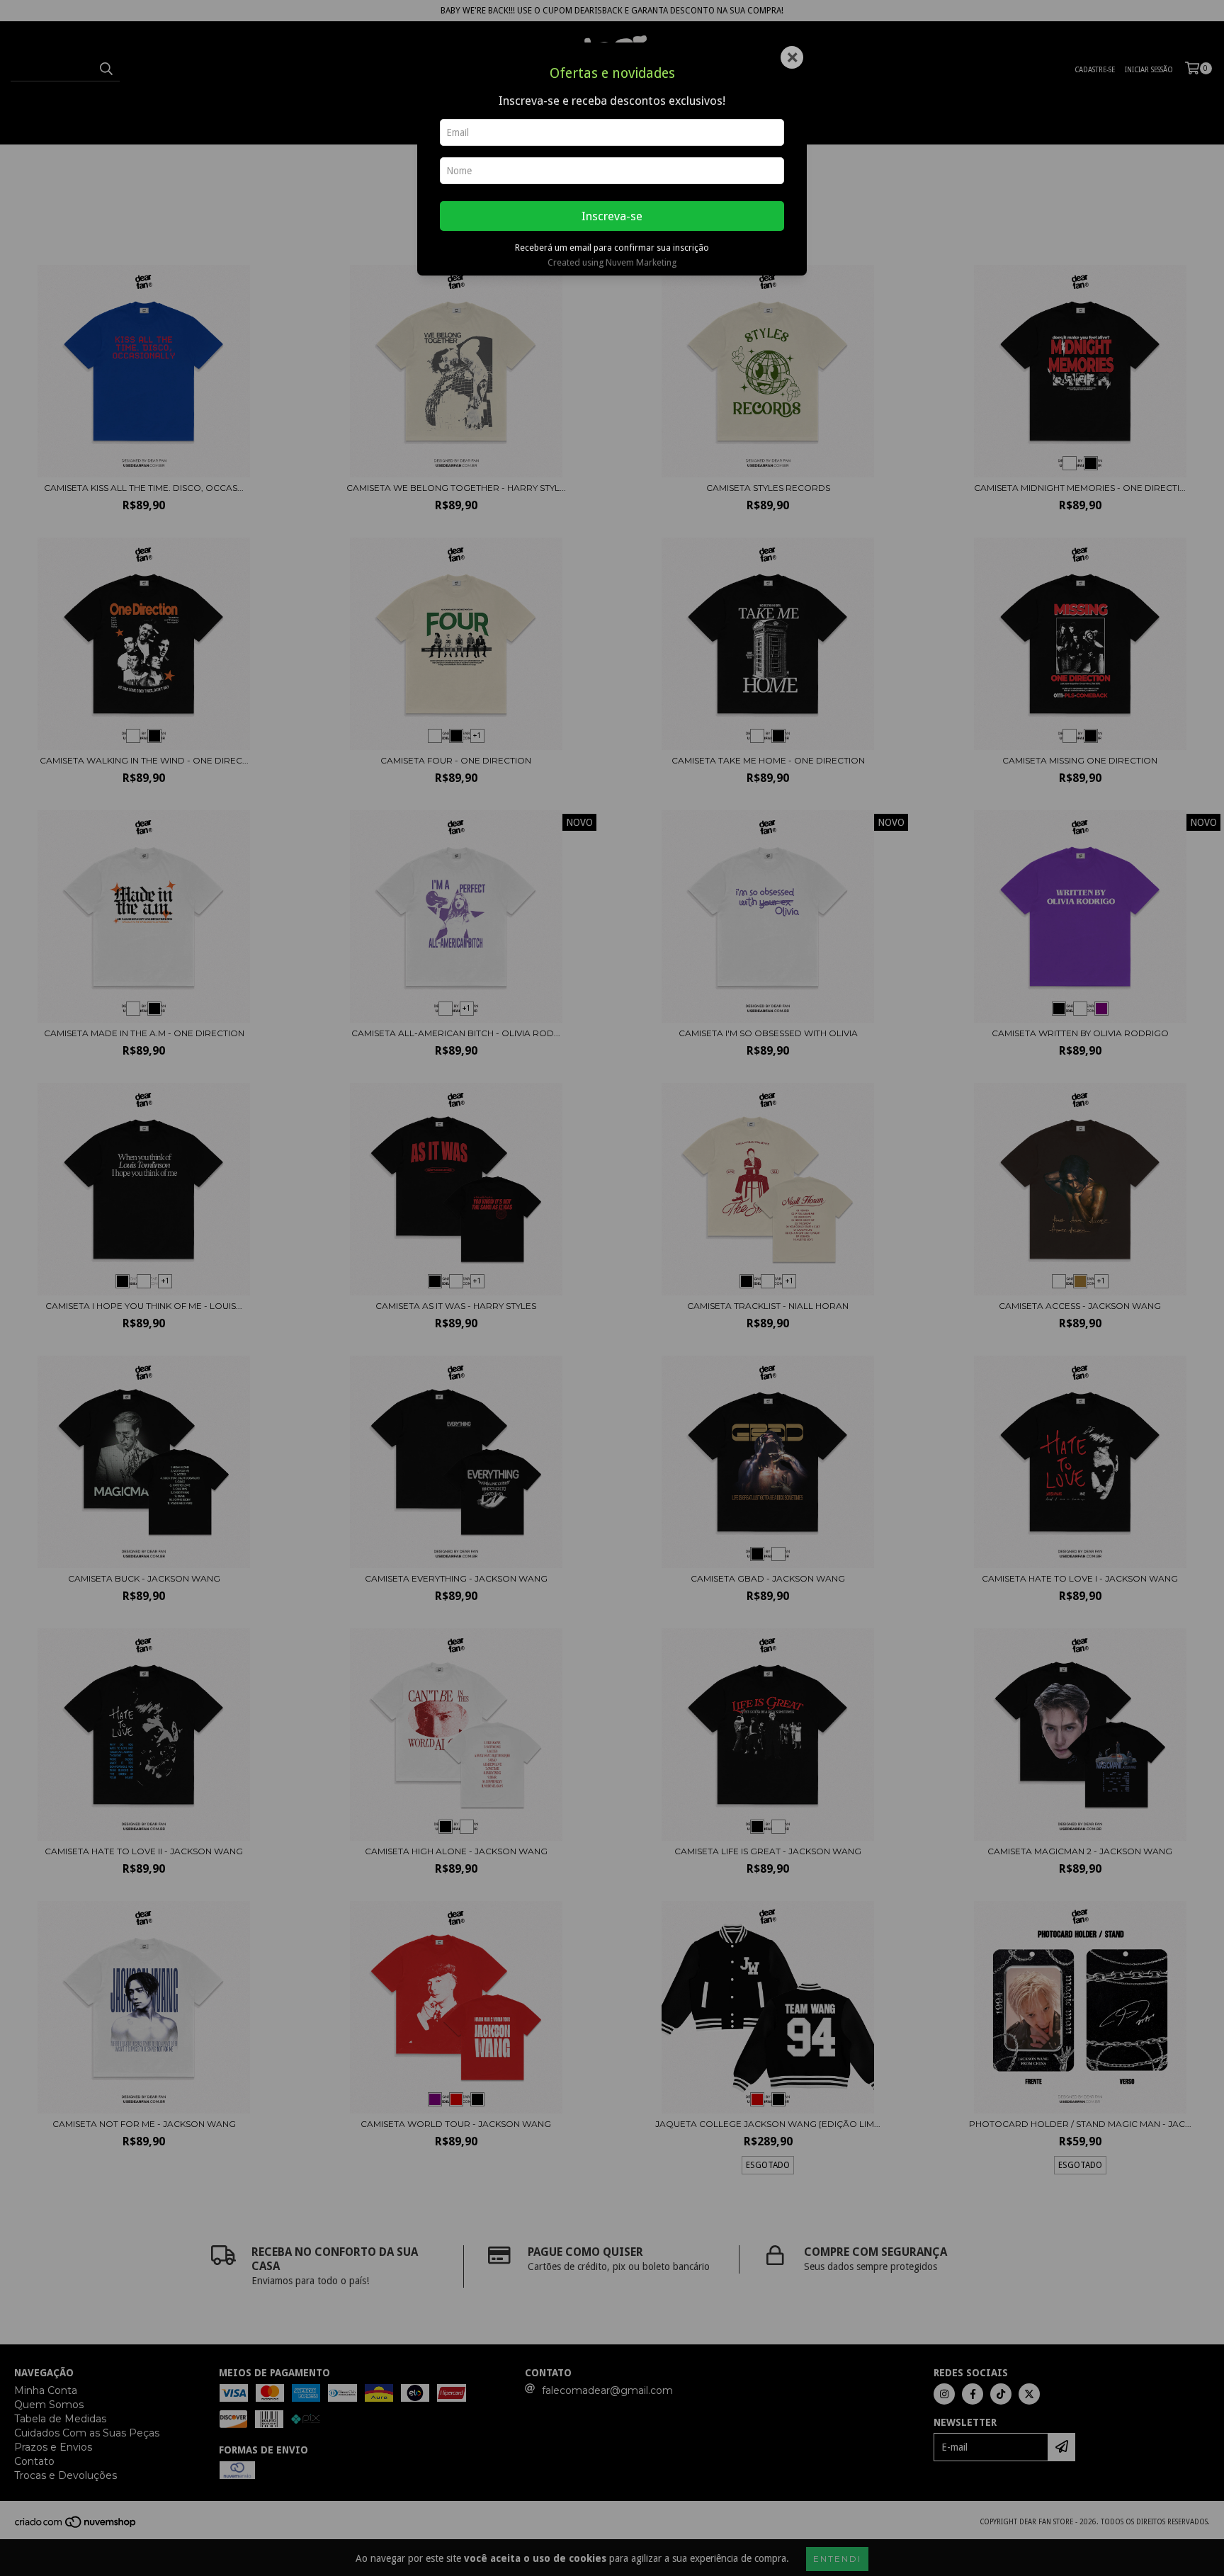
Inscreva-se (612, 216)
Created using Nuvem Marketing (612, 262)
